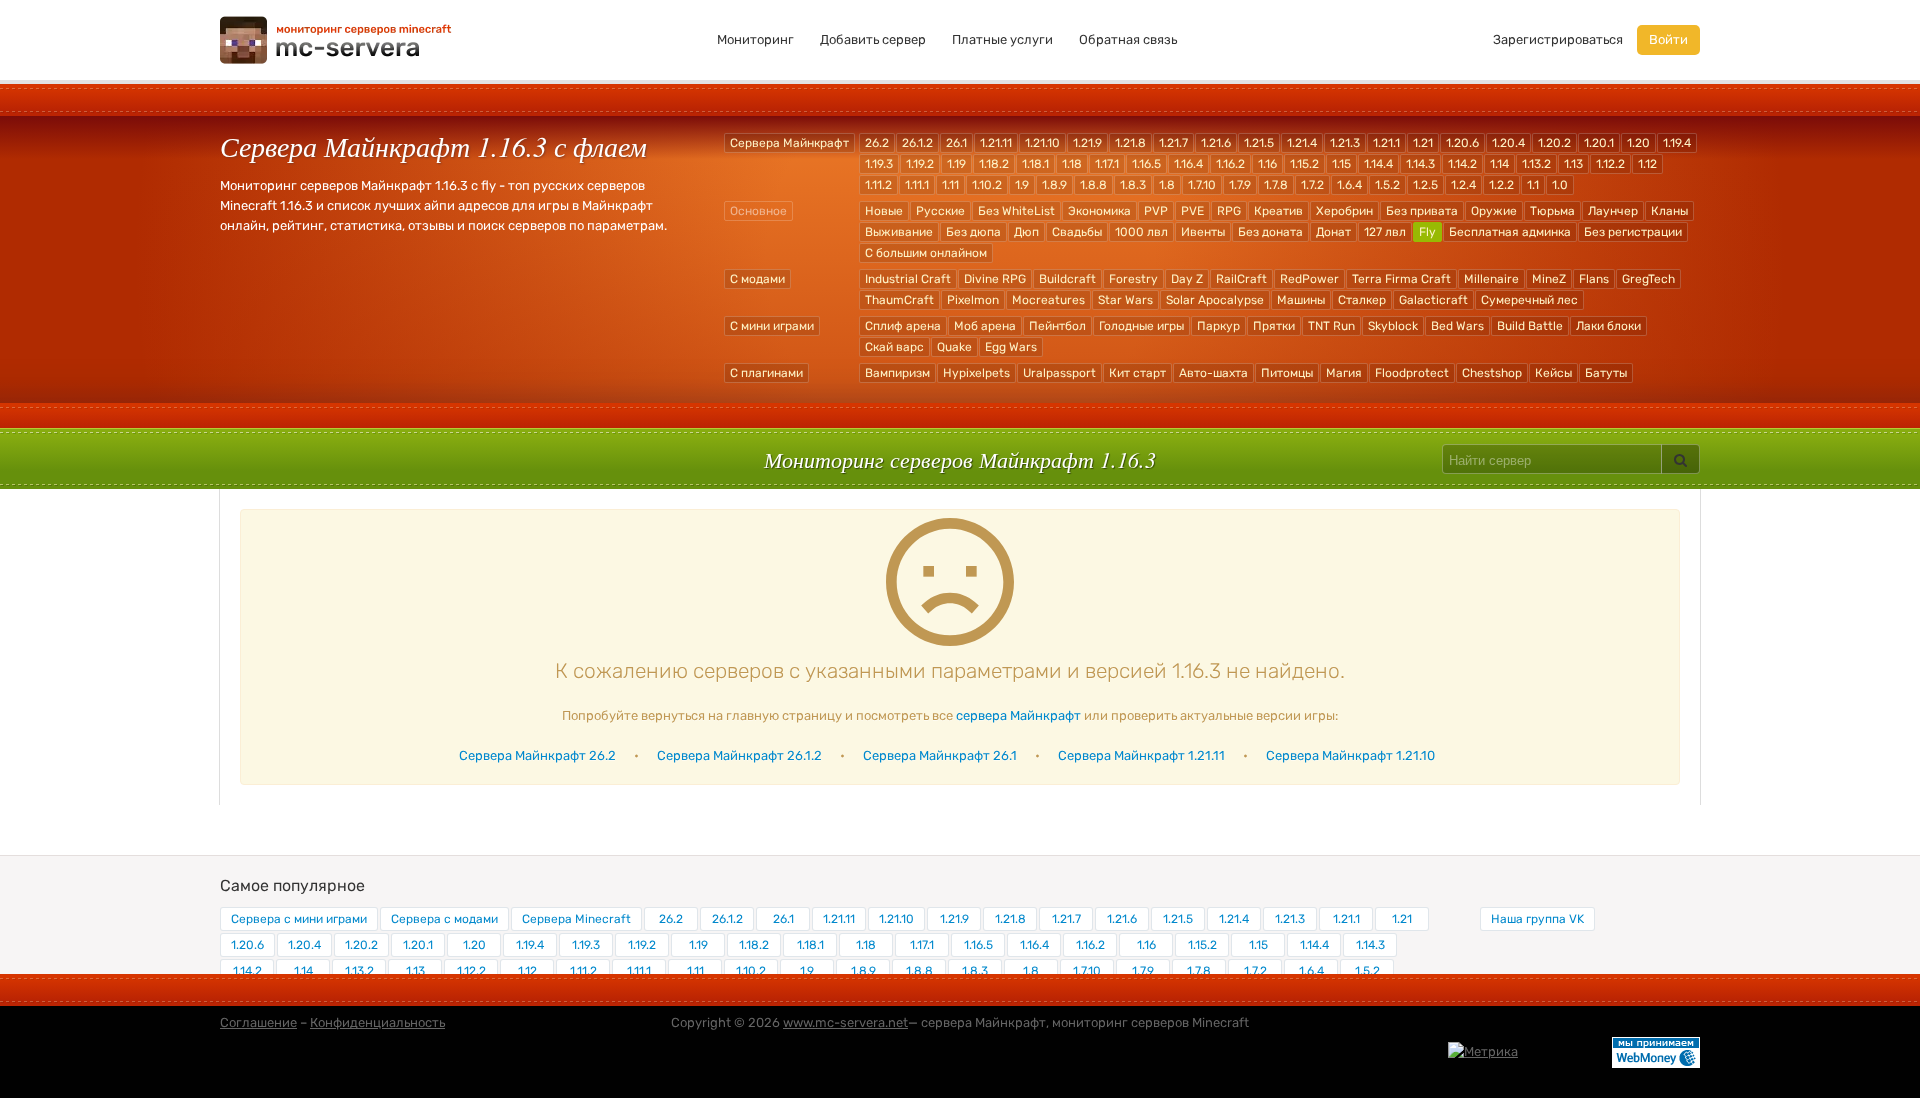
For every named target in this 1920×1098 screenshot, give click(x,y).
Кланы (1669, 211)
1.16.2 (1230, 164)
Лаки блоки (1608, 326)
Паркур (1218, 326)
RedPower (1309, 279)
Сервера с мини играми (299, 919)
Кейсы (1553, 373)
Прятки (1274, 326)
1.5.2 (1387, 185)
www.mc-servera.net (845, 1022)
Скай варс (894, 347)
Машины (1301, 300)
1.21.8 (1130, 143)
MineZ (1549, 279)
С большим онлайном (926, 253)
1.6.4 (1349, 185)
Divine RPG (995, 279)
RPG (1229, 211)
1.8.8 (1093, 185)
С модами (757, 279)
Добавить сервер (873, 39)
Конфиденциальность (377, 1022)
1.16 (1267, 164)
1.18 (1072, 164)
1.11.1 (917, 185)
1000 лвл (1141, 232)
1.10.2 (987, 185)
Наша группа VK (1537, 919)
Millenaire (1491, 279)
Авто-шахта (1213, 373)
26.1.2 (917, 143)
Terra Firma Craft (1401, 279)
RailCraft (1241, 279)
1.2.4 (1463, 185)
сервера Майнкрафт (1018, 715)
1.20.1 (1599, 143)
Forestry (1133, 279)
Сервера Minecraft (576, 919)
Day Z (1187, 279)
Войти (1668, 39)
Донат (1333, 232)
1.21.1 (1386, 143)
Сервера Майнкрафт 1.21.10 (1350, 755)
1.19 (956, 164)
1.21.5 (1259, 143)
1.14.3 (1420, 164)
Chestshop (1492, 373)
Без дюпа (973, 232)
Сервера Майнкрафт (789, 143)
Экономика (1099, 211)
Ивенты (1203, 232)
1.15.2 (1304, 164)
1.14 (1499, 164)
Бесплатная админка (1510, 232)
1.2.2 (1501, 185)
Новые (884, 211)
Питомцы (1287, 373)
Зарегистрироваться (1558, 39)
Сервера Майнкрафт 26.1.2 (739, 755)
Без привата (1422, 211)
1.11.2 (878, 185)
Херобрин (1344, 211)
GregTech (1648, 279)
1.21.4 (1302, 143)
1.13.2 (1536, 164)
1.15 (1341, 164)
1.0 (1560, 185)
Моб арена (985, 326)
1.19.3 (879, 164)
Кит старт (1137, 373)
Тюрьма (1552, 211)
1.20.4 (1508, 143)
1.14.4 (1378, 164)
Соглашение (258, 1022)
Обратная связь (1128, 39)
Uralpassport (1059, 373)
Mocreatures (1048, 300)
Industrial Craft (908, 279)
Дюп (1026, 232)
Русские (940, 211)
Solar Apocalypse (1215, 300)
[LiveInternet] (1565, 1050)
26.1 (956, 143)
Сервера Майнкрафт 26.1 (940, 755)
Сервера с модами (444, 919)
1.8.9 (1054, 185)
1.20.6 (1462, 143)
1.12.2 (1610, 164)
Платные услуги (1002, 39)
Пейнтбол (1057, 326)
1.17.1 (1107, 164)
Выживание (899, 232)
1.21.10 (1042, 143)
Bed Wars (1457, 326)
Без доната (1270, 232)
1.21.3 (1345, 143)
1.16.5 (1146, 164)
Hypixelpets (976, 373)
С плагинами (766, 373)
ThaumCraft (899, 300)
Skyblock (1393, 326)
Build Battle (1530, 326)
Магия (1344, 373)
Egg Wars (1011, 347)
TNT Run (1331, 326)
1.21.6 (1216, 143)
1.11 (950, 185)
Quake (954, 347)
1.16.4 (1188, 164)
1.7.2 (1312, 185)
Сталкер (1362, 300)
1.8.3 (1133, 185)
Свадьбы (1077, 232)
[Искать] (1680, 459)
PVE (1192, 211)
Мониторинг (755, 39)
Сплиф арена (903, 326)
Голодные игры (1141, 326)
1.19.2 (920, 164)
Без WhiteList (1016, 211)
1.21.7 (1173, 143)
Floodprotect (1412, 373)
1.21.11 (996, 143)
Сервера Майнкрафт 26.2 (537, 755)
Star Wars (1125, 300)
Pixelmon (973, 300)
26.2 (877, 143)
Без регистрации (1633, 232)
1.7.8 (1276, 185)
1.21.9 (1087, 143)
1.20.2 (1554, 143)
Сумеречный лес (1529, 300)
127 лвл (1385, 232)
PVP (1156, 211)
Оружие (1494, 211)
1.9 (1022, 185)
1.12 (1647, 164)
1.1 (1533, 185)
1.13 (1573, 164)
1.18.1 (1035, 164)
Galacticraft (1433, 300)
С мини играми (772, 326)
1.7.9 (1240, 185)
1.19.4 (1677, 143)
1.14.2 (1462, 164)
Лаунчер (1613, 211)
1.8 (1167, 185)
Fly (1427, 232)
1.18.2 (994, 164)
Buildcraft (1067, 279)
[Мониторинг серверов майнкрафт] (336, 38)
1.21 (1423, 143)
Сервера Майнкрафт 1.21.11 (1141, 755)
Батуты (1606, 373)
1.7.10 (1202, 185)
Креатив (1278, 211)
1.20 (1638, 143)
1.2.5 (1425, 185)
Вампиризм (897, 373)
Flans (1594, 279)
